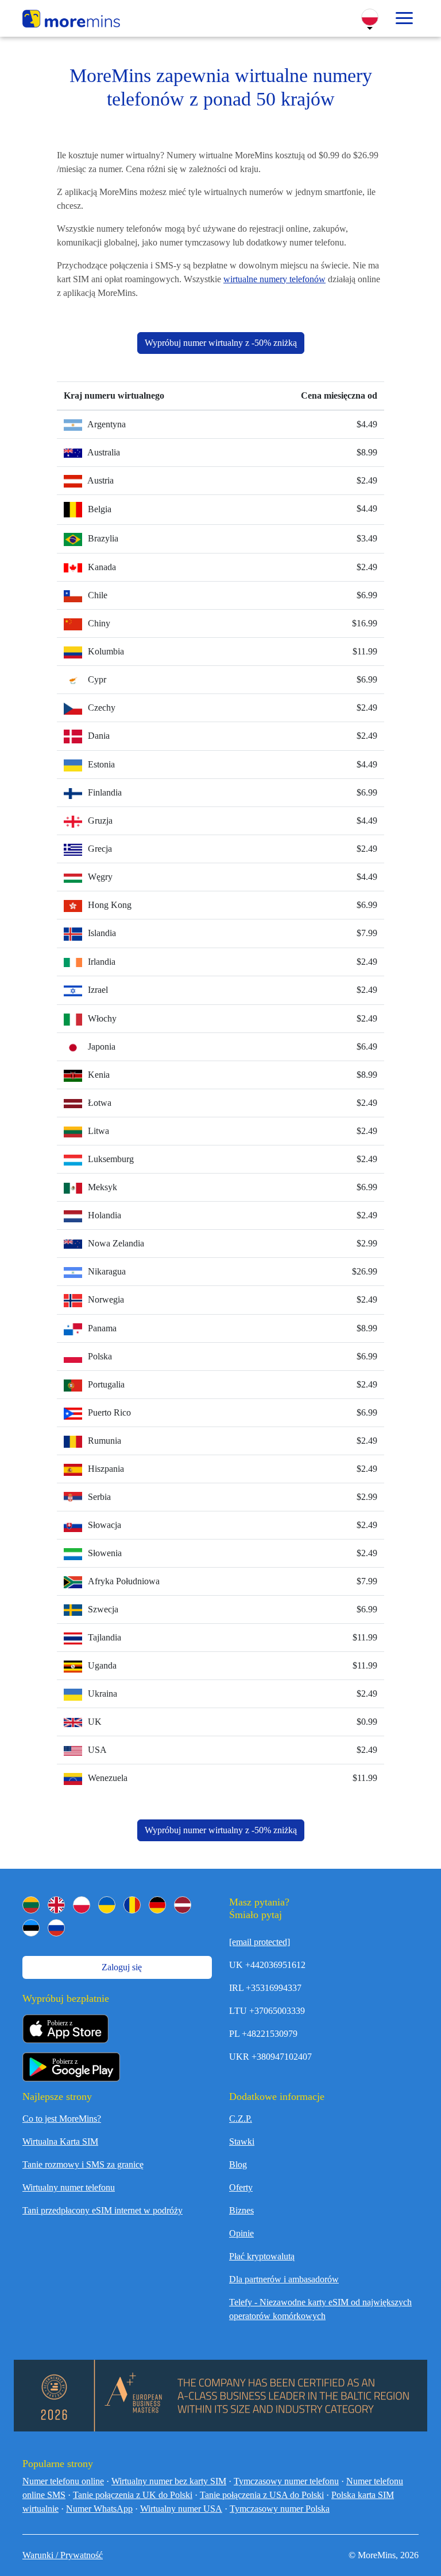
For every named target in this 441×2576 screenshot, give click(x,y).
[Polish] (82, 1905)
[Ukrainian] (107, 1905)
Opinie (241, 2233)
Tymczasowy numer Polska (280, 2509)
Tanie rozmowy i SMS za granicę (83, 2164)
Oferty (241, 2187)
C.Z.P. (241, 2119)
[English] (56, 1905)
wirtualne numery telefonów (274, 279)
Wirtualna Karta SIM (60, 2142)
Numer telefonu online (63, 2481)
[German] (157, 1905)
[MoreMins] (71, 20)
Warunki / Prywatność (63, 2555)
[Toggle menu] (404, 18)
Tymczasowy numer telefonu (286, 2481)
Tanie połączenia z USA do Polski (262, 2495)
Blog (238, 2164)
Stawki (242, 2142)
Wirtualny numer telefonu (69, 2187)
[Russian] (56, 1928)
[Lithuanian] (31, 1905)
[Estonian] (31, 1928)
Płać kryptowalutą (262, 2256)
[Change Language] (370, 17)
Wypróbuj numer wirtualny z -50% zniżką (221, 343)
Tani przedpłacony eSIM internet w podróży (102, 2210)
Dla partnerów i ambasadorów (284, 2279)
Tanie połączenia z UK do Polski (133, 2495)
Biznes (241, 2210)
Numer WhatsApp (99, 2509)
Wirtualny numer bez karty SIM (169, 2481)
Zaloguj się (121, 1967)
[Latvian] (183, 1905)
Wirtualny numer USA (181, 2509)
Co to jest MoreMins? (62, 2119)
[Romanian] (132, 1905)
